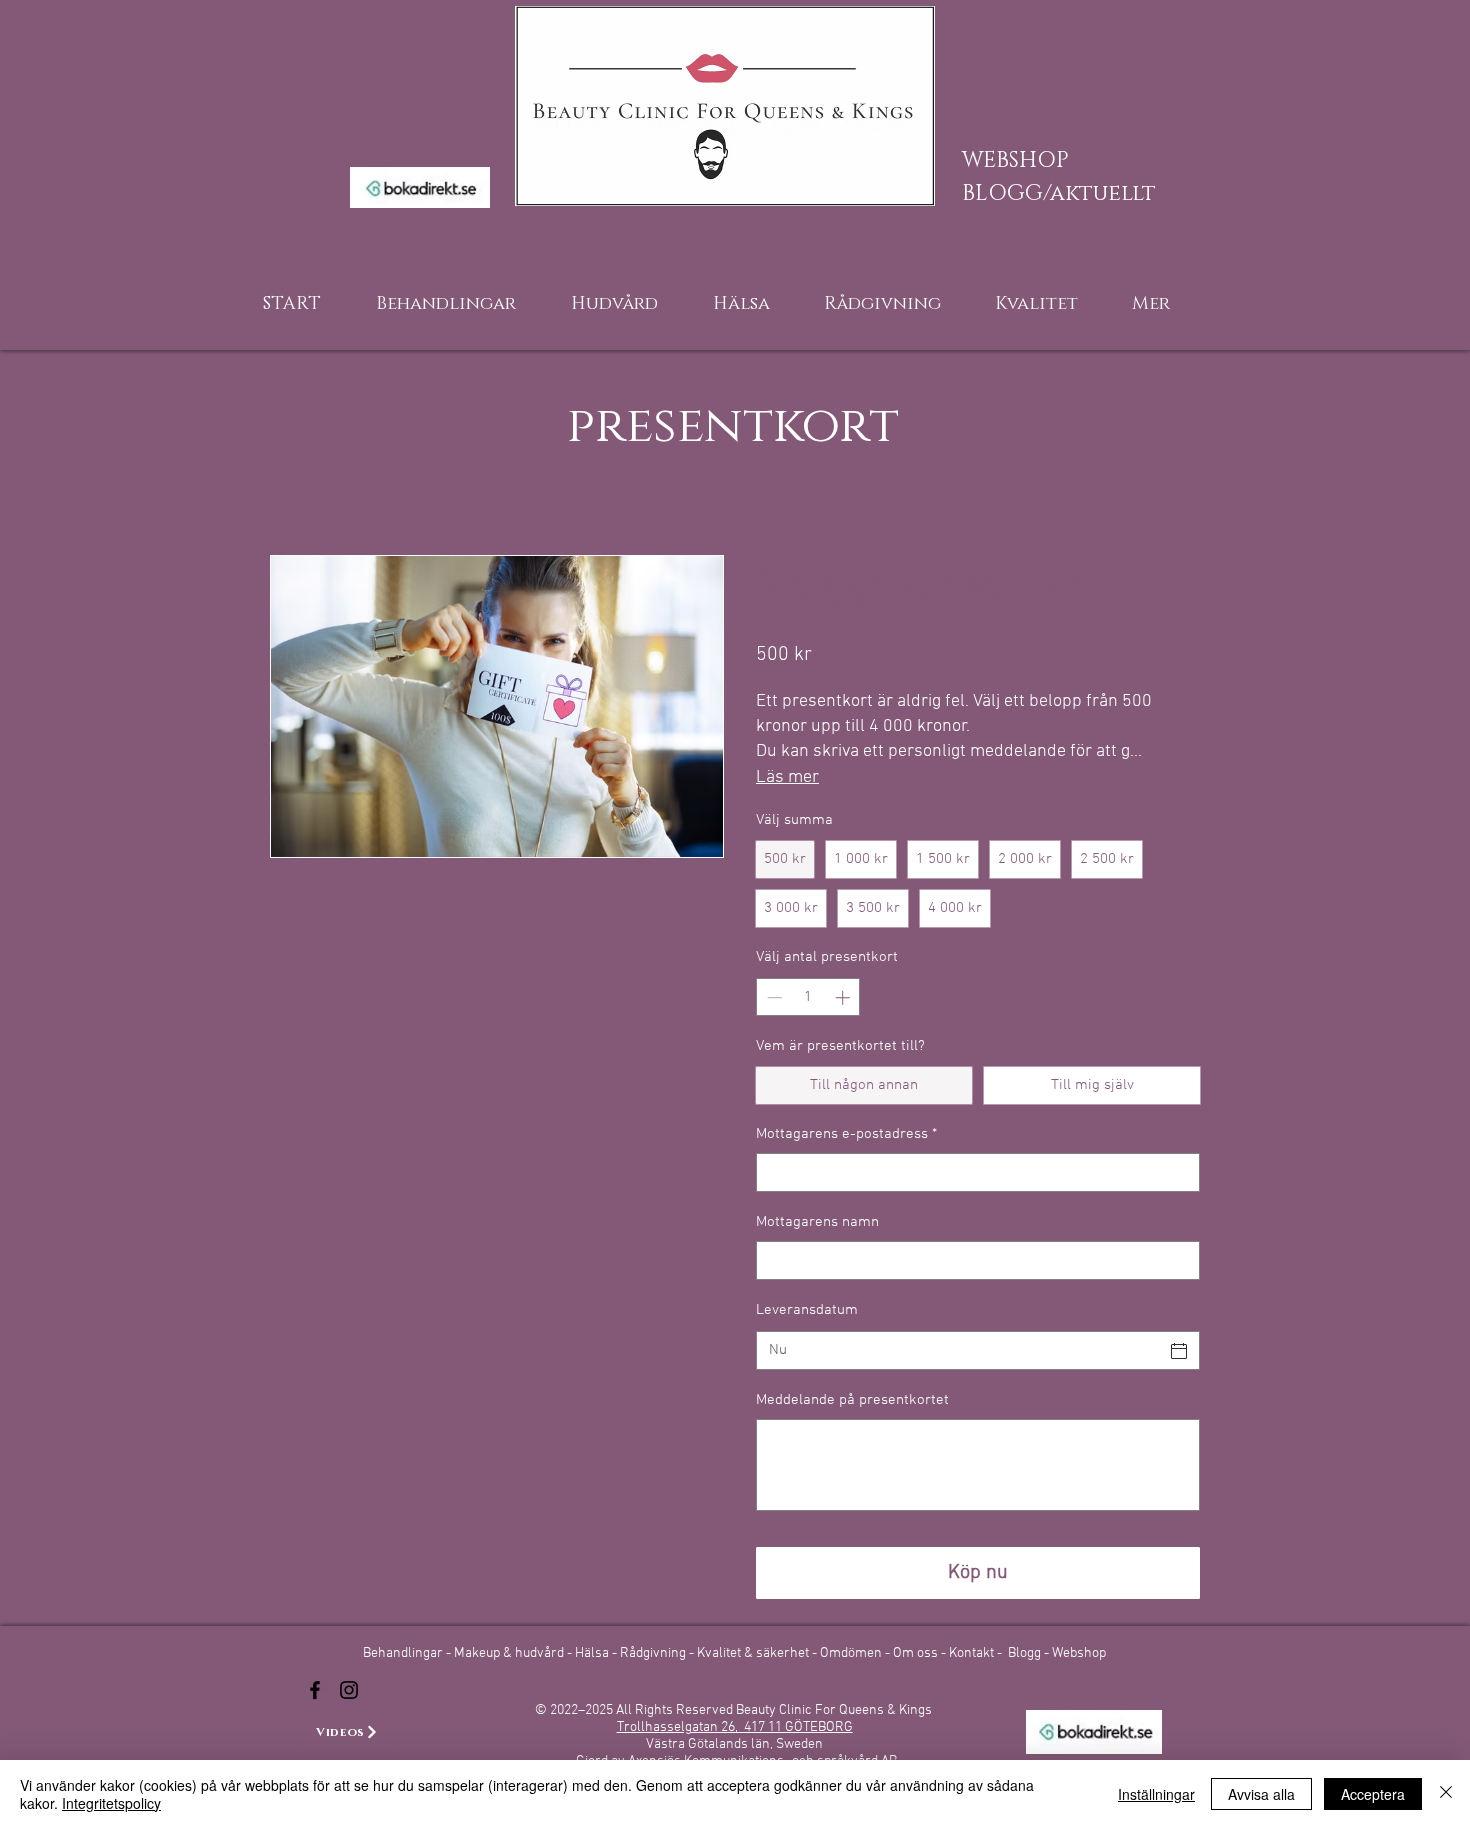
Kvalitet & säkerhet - (758, 1653)
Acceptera (1373, 1794)
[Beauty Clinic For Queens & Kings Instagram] (349, 1690)
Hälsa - (596, 1653)
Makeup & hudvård (510, 1653)
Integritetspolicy (111, 1803)
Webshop (1079, 1653)
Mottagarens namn (817, 1222)
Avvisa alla (1261, 1794)
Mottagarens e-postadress (846, 1134)
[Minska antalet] (772, 997)
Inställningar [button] (1156, 1794)
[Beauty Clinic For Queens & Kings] (315, 1690)
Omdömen (852, 1653)
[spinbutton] (808, 997)
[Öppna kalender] (1179, 1351)
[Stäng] (1446, 1794)
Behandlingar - (408, 1653)
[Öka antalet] (844, 997)
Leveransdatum (807, 1310)
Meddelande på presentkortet (852, 1400)
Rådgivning (654, 1653)
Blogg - (1030, 1653)
